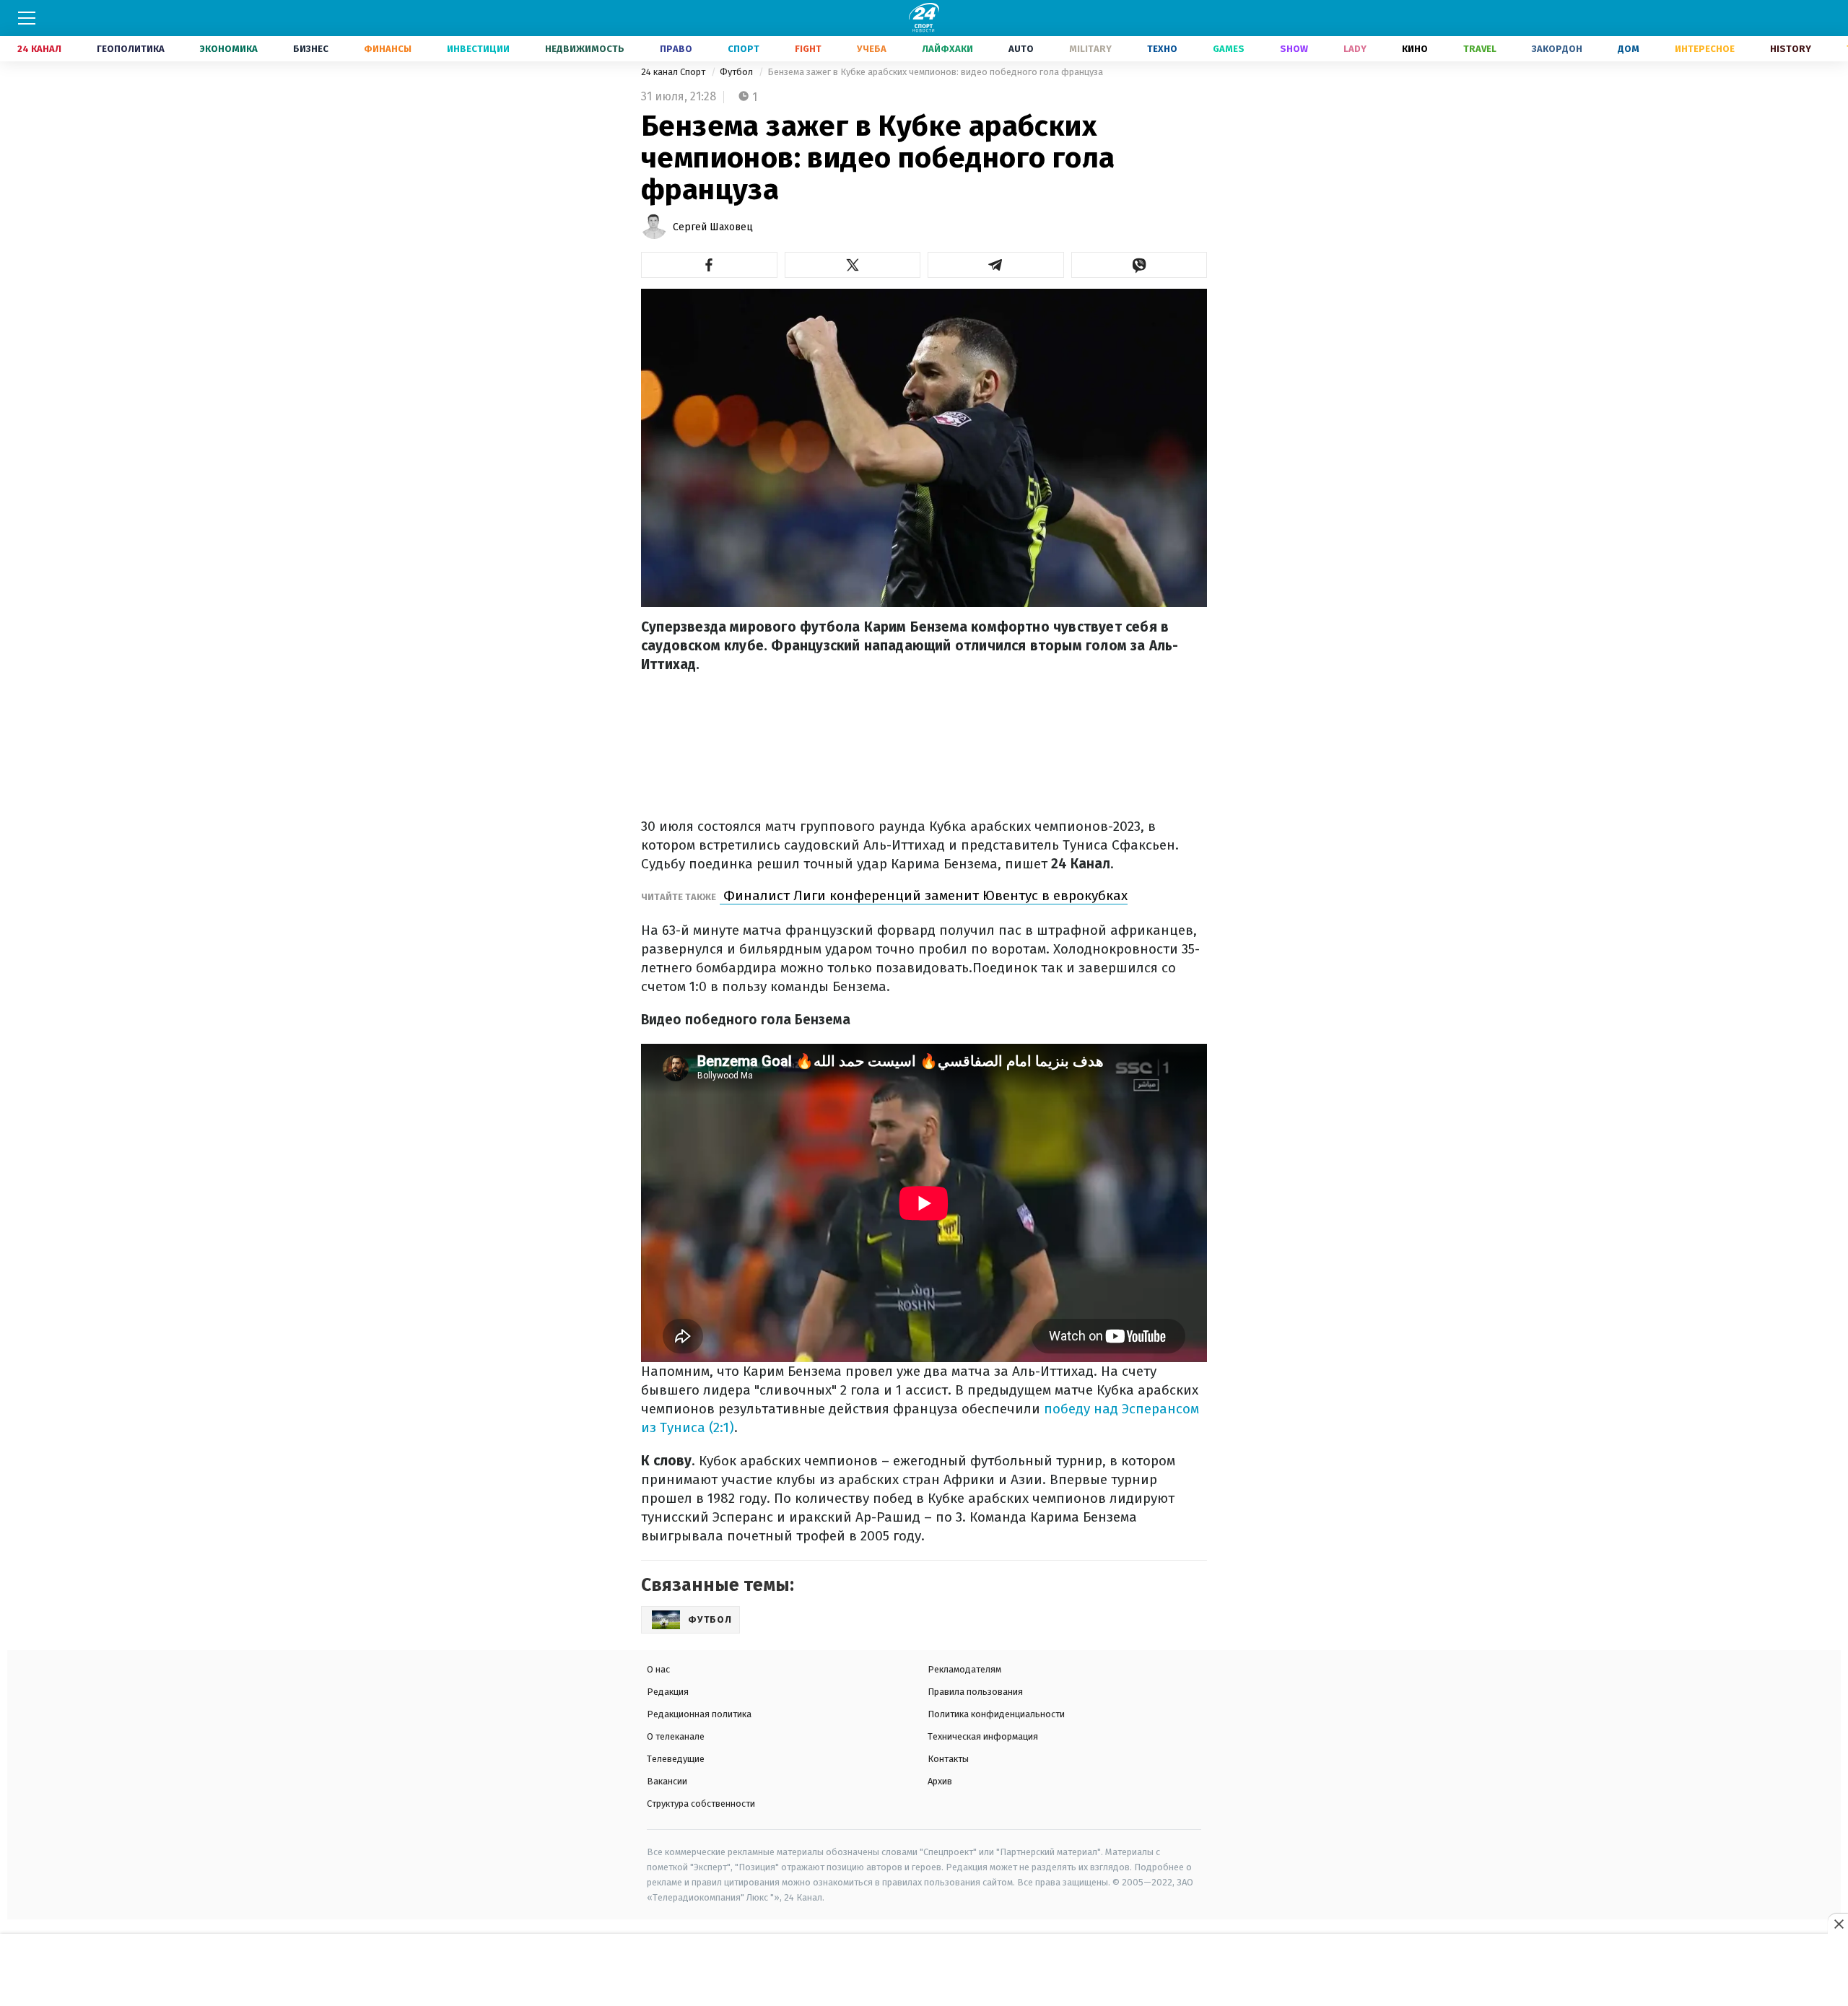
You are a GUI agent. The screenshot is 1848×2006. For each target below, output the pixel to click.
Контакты (948, 1759)
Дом (1629, 49)
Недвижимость (585, 49)
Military (1090, 49)
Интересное (1705, 49)
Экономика (229, 49)
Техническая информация (983, 1736)
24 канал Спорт (674, 72)
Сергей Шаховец (713, 227)
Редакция (668, 1692)
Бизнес (311, 49)
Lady (1355, 49)
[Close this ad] (1838, 1924)
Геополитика (131, 49)
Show (1294, 49)
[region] (924, 1971)
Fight (808, 49)
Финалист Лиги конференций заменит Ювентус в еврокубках (924, 895)
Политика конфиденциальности (996, 1714)
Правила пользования (975, 1692)
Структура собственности (701, 1804)
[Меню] (27, 18)
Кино (1415, 49)
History (1791, 49)
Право (676, 49)
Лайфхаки (947, 49)
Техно (1162, 49)
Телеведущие (676, 1759)
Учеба (872, 49)
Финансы (388, 49)
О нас (658, 1669)
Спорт (744, 49)
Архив (940, 1781)
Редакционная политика (699, 1714)
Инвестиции (478, 49)
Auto (1021, 49)
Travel (1480, 49)
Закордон (1557, 49)
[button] (709, 265)
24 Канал (39, 49)
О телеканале (676, 1736)
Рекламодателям (964, 1669)
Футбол (737, 72)
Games (1229, 49)
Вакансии (667, 1781)
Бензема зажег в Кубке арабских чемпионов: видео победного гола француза (935, 72)
